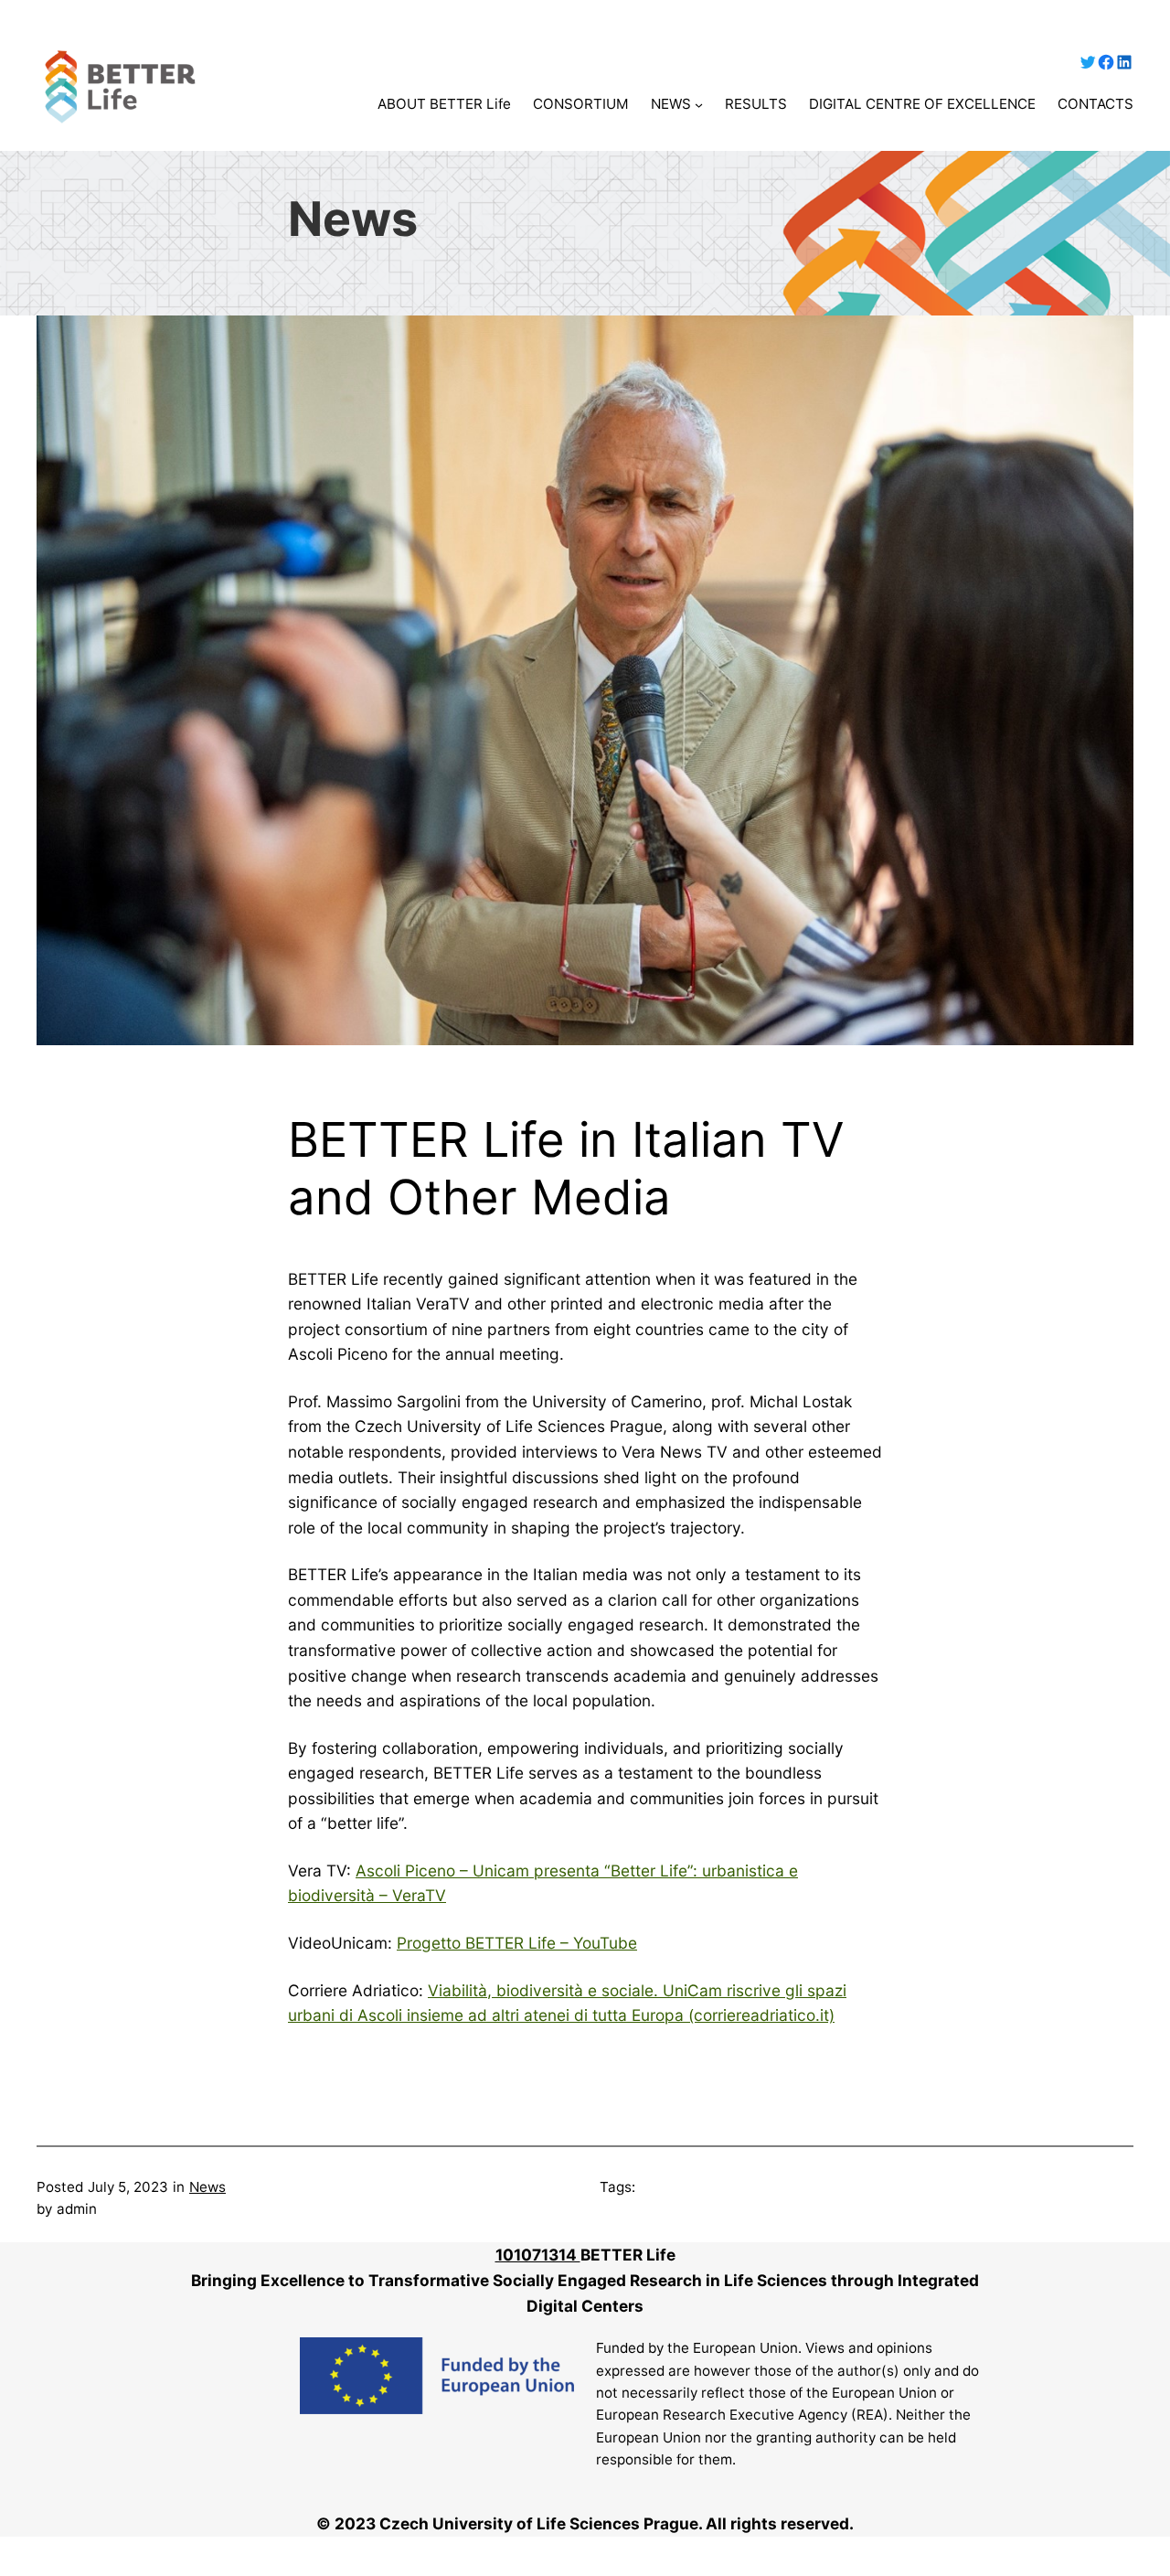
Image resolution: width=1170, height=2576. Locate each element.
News (207, 2187)
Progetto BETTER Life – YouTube (517, 1943)
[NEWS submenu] (699, 105)
